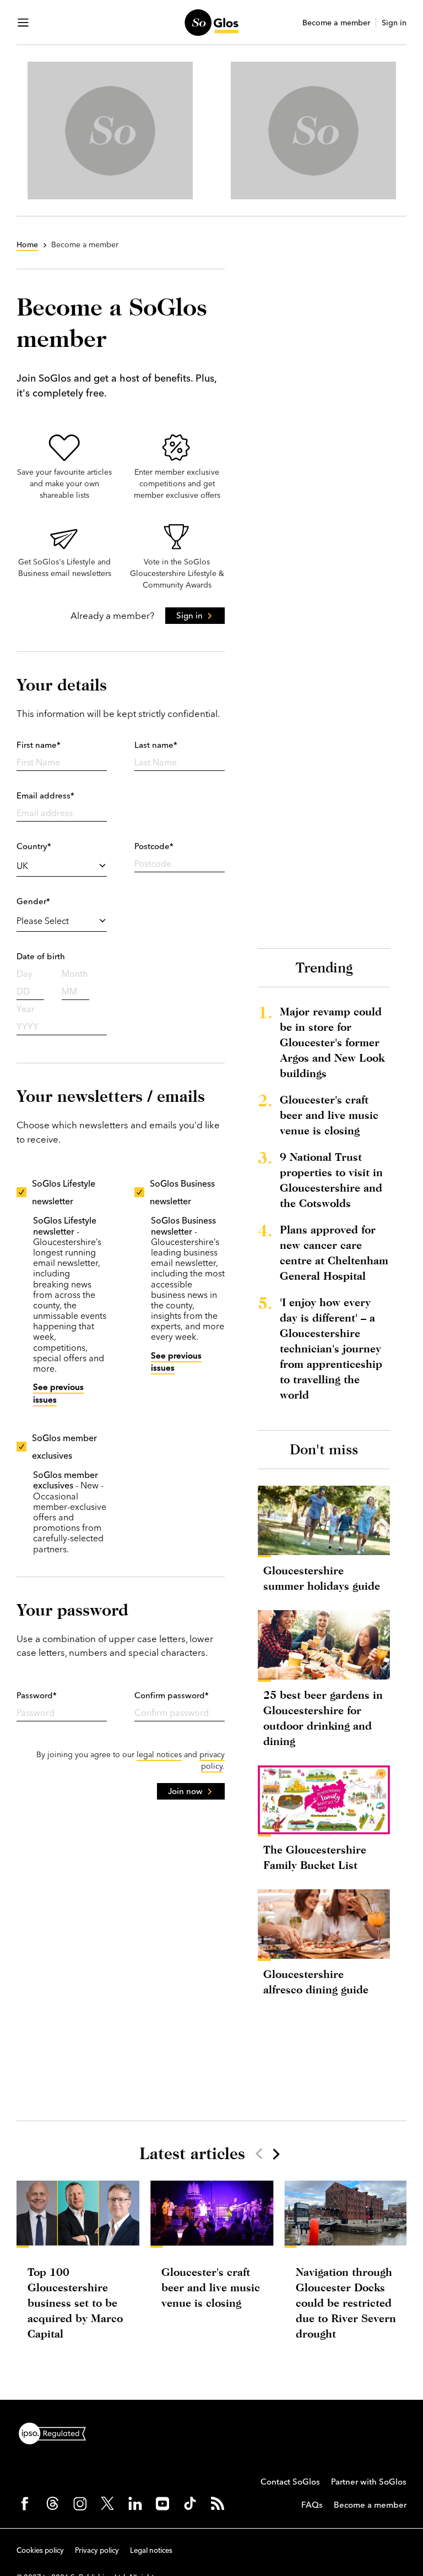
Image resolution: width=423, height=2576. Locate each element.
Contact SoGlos (290, 2482)
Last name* (156, 745)
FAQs (312, 2505)
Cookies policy (40, 2550)
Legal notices (151, 2550)
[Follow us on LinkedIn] (135, 2503)
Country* (34, 846)
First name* (39, 745)
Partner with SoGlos (369, 2482)
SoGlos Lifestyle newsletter (64, 1192)
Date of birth (41, 956)
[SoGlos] (211, 23)
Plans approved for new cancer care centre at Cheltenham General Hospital (334, 1252)
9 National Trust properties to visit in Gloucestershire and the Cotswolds (331, 1180)
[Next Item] (275, 2154)
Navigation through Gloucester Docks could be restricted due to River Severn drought (346, 2303)
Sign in (394, 23)
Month (75, 974)
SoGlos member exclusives (64, 1447)
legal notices (159, 1754)
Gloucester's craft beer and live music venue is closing (329, 1115)
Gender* (33, 901)
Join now (185, 1791)
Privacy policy (97, 2550)
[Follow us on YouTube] (162, 2503)
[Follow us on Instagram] (80, 2503)
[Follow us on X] (107, 2503)
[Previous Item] (259, 2154)
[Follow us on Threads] (52, 2503)
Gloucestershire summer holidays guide (322, 1578)
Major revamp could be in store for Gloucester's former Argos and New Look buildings (332, 1042)
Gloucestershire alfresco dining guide (316, 1982)
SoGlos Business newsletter (182, 1192)
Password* (37, 1695)
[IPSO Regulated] (57, 2432)
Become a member (336, 23)
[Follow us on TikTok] (190, 2503)
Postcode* (154, 846)
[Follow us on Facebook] (25, 2503)
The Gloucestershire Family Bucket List (315, 1857)
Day (25, 974)
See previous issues (58, 1393)
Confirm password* (172, 1695)
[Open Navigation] (23, 23)
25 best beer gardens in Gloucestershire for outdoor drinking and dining (323, 1718)
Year (26, 1009)
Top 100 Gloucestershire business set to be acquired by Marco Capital (75, 2303)
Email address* (45, 795)
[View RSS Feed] (218, 2503)
